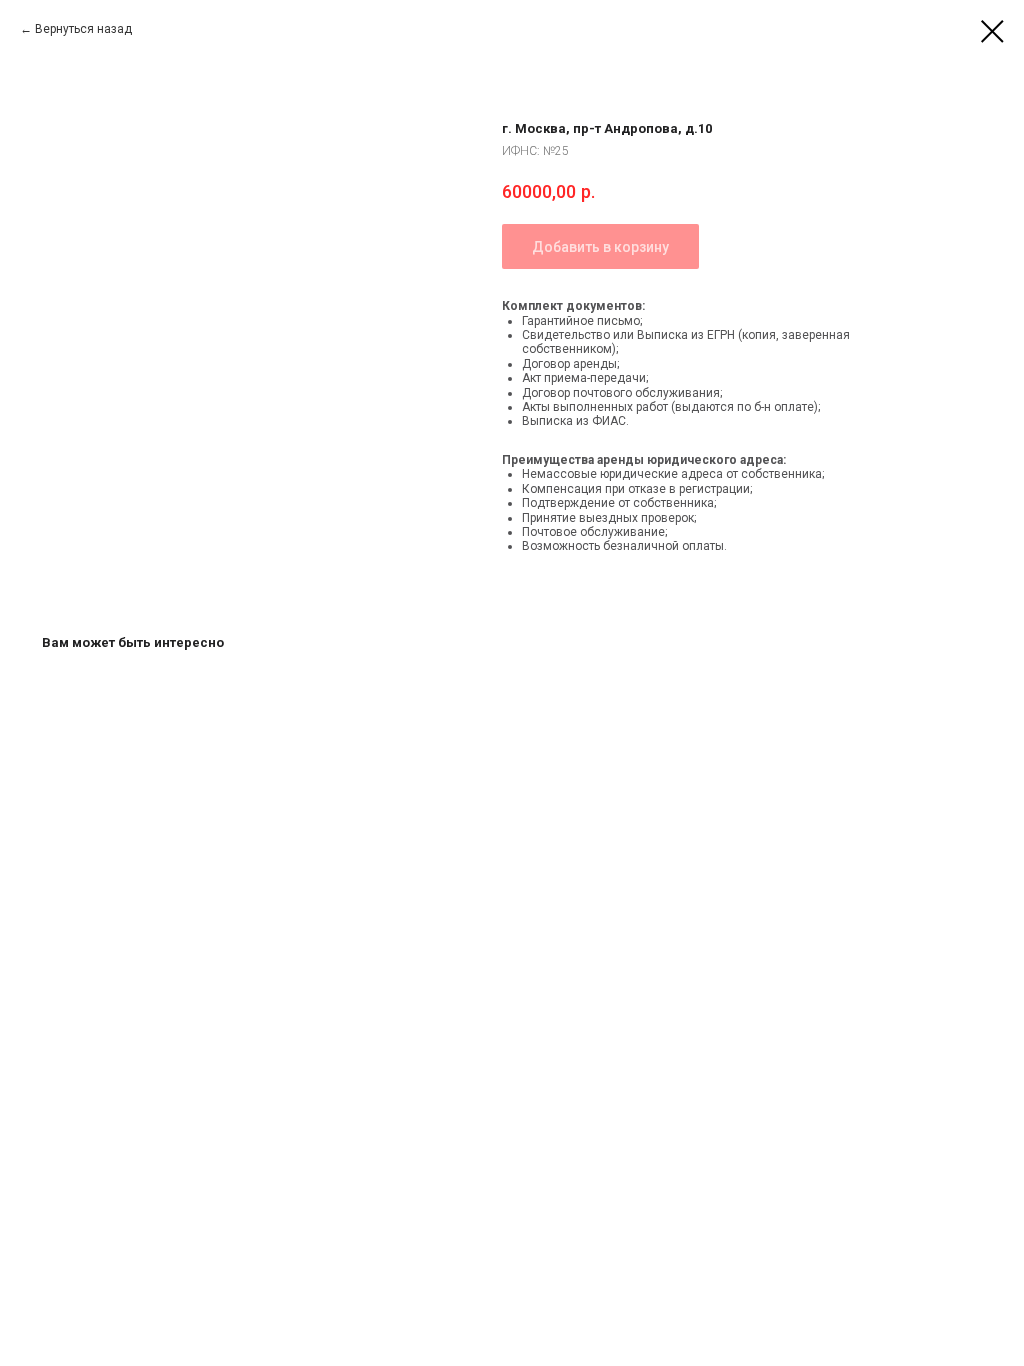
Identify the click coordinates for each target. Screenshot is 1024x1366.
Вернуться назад (83, 29)
